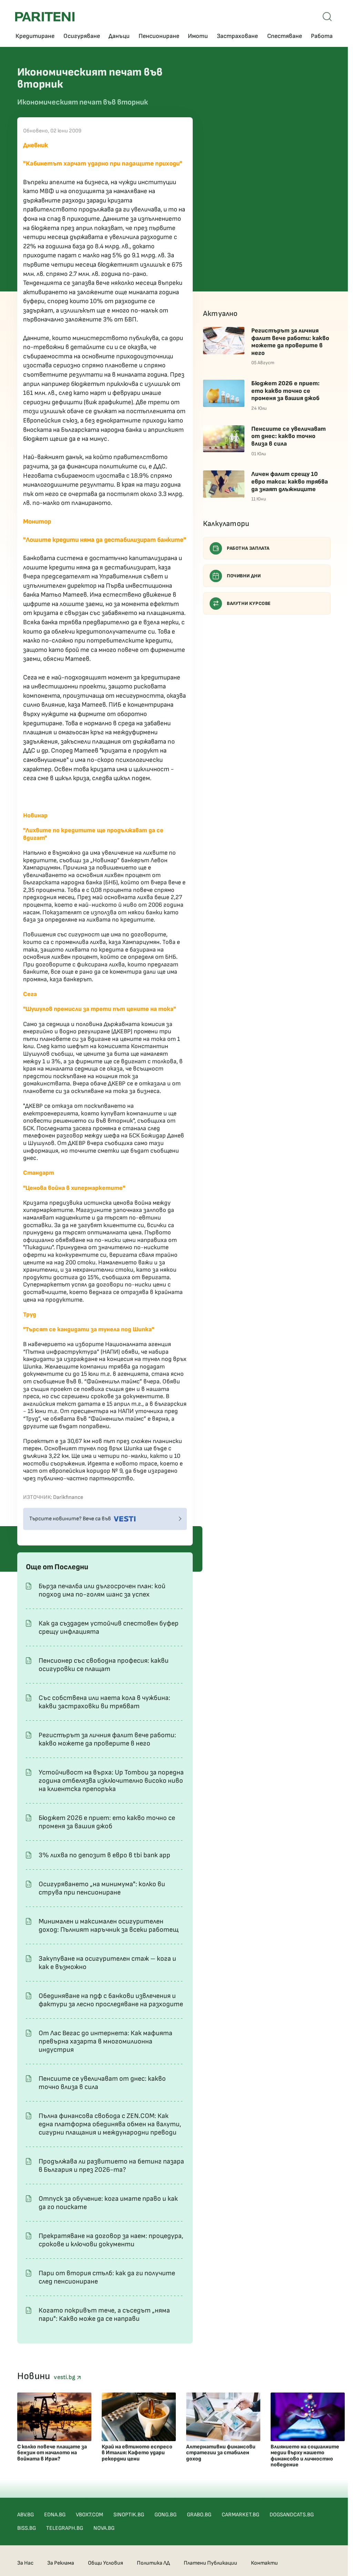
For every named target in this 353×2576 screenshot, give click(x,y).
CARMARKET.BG (240, 2515)
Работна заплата (248, 548)
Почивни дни (244, 576)
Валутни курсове (249, 603)
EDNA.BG (55, 2515)
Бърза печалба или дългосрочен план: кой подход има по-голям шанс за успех (102, 1590)
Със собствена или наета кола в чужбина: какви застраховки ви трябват (104, 1702)
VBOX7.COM (89, 2515)
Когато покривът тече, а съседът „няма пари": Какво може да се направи (104, 2315)
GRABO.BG (199, 2515)
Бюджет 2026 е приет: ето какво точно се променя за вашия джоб (107, 1822)
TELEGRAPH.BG (65, 2528)
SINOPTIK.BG (129, 2515)
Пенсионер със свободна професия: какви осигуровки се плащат (104, 1665)
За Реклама (61, 2563)
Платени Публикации (210, 2563)
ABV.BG (26, 2515)
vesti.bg (65, 2377)
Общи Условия (105, 2563)
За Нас (25, 2563)
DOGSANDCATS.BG (292, 2515)
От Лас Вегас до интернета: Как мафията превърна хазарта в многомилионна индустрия (105, 2041)
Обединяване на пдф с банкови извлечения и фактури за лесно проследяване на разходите (111, 2000)
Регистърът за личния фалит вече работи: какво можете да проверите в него (107, 1739)
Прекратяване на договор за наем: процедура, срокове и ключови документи (111, 2240)
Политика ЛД (153, 2563)
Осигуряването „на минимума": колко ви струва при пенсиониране (102, 1888)
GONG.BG (165, 2515)
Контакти (264, 2563)
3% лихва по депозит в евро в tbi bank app (104, 1855)
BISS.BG (27, 2528)
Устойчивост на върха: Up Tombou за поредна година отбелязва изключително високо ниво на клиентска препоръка (111, 1781)
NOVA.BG (104, 2528)
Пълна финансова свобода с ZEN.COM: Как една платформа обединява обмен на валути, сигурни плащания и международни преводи (110, 2124)
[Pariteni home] (45, 17)
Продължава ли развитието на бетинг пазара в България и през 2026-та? (111, 2166)
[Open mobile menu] (327, 17)
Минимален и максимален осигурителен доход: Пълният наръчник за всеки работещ (109, 1926)
